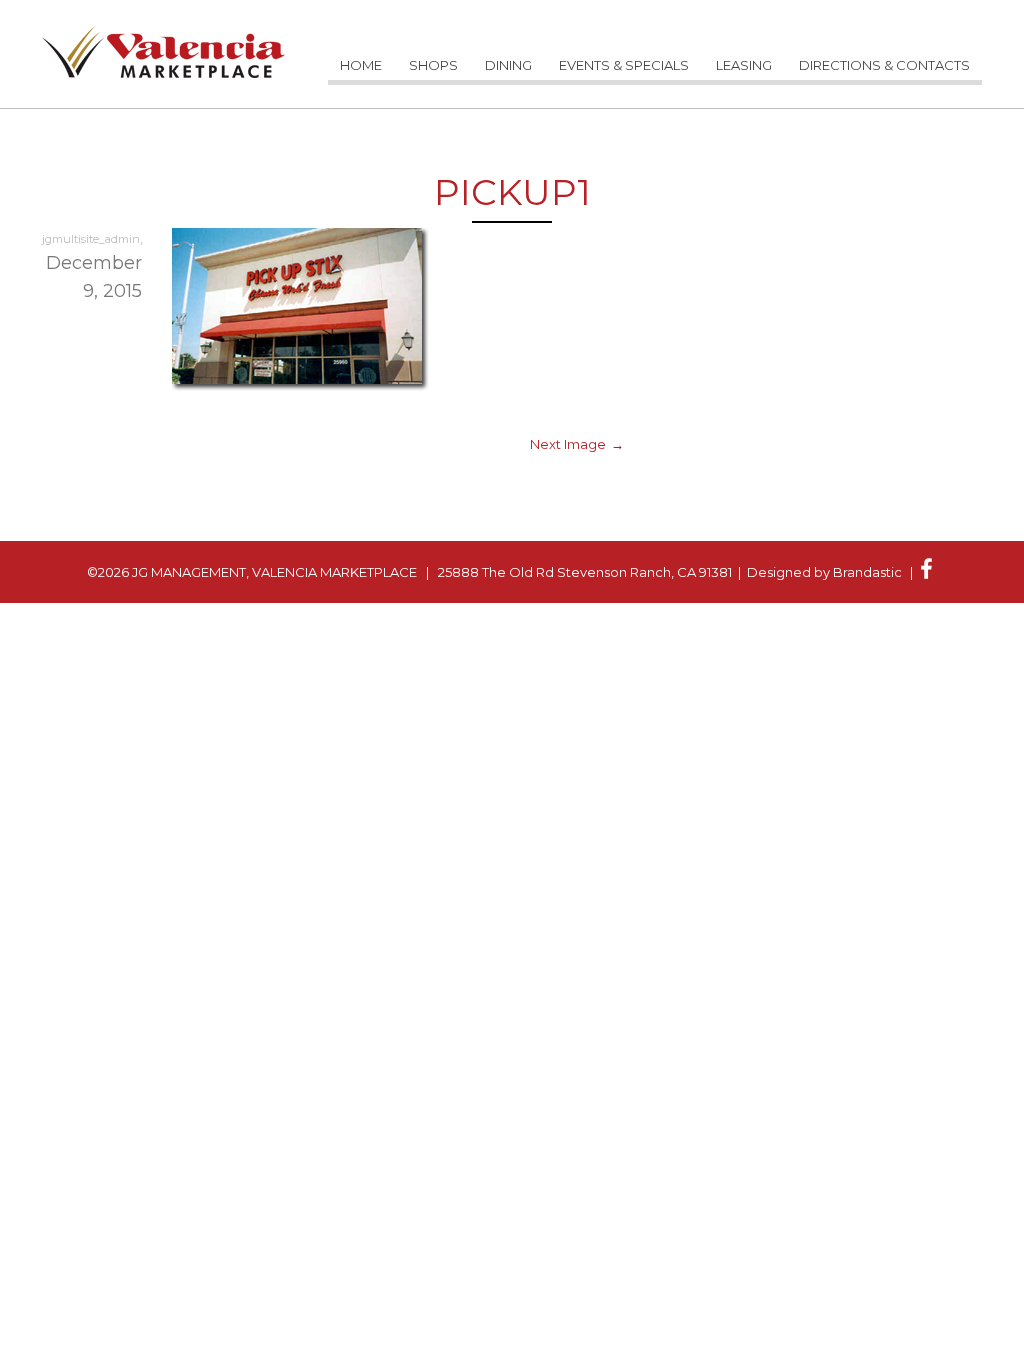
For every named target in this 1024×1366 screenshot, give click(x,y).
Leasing (744, 65)
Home (361, 65)
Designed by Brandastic (824, 572)
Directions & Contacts (884, 65)
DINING (508, 65)
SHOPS (433, 65)
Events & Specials (624, 65)
